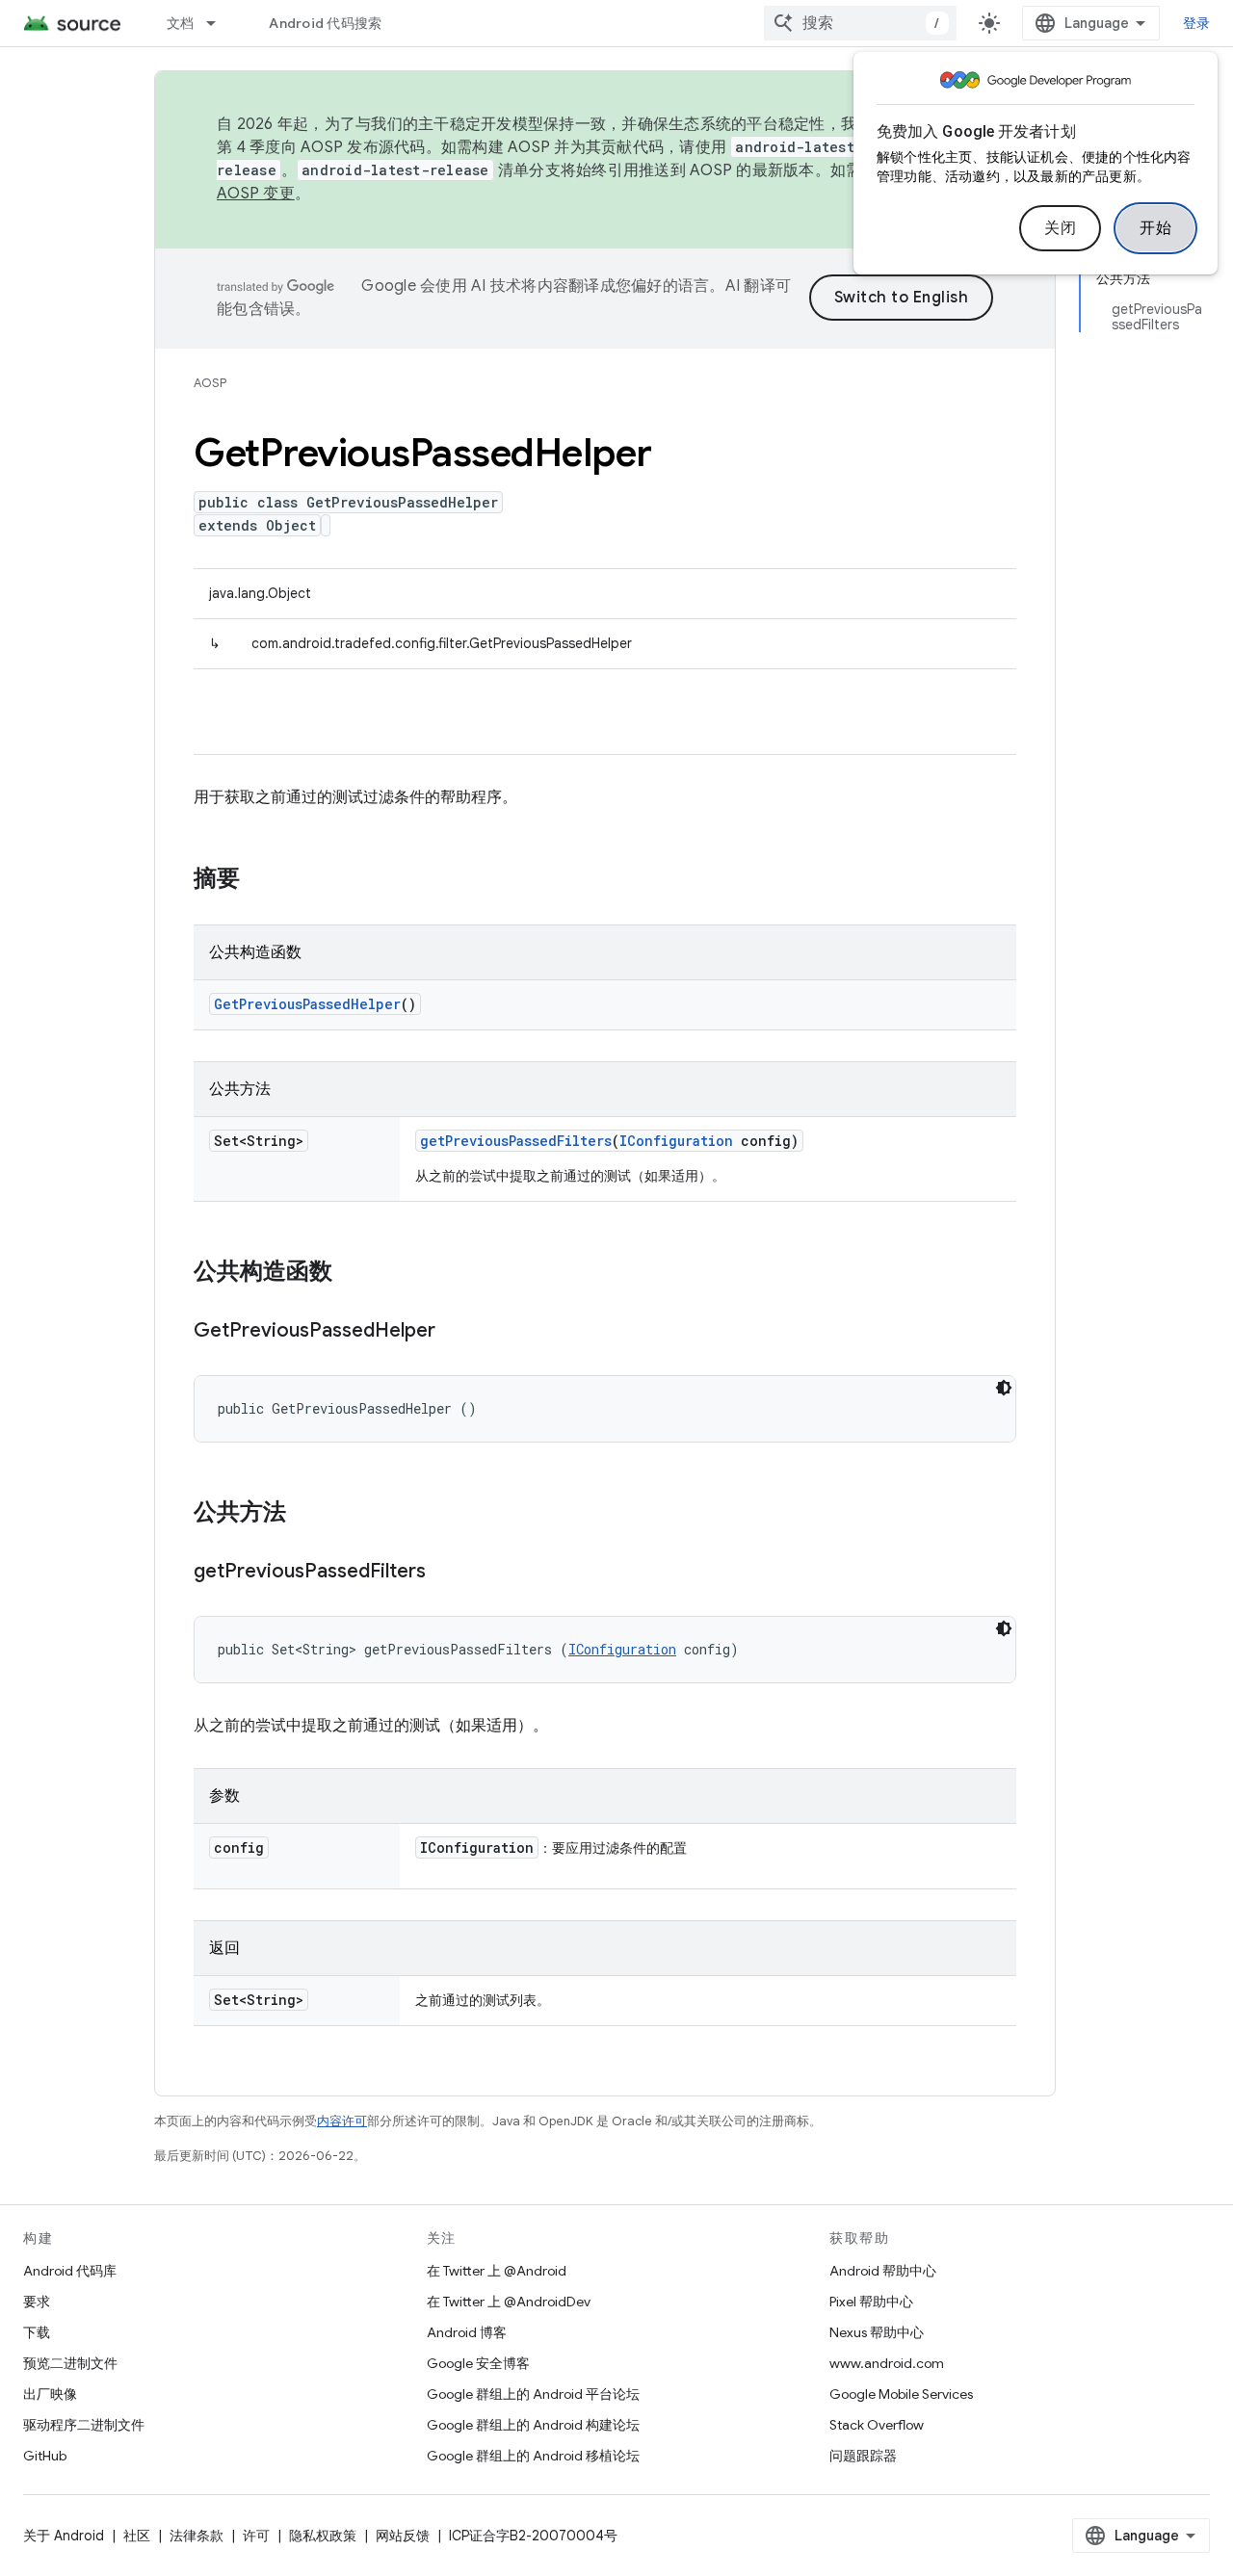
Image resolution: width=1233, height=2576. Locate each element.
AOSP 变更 (256, 194)
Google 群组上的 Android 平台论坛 (533, 2394)
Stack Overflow (877, 2425)
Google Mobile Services (901, 2394)
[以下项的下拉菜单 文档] (220, 23)
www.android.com (887, 2363)
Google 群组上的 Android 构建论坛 (533, 2425)
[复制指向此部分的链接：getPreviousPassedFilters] (445, 1573)
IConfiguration (676, 1141)
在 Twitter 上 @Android (497, 2271)
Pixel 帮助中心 (871, 2302)
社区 (137, 2536)
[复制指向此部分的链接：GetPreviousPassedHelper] (455, 1332)
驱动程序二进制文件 (84, 2425)
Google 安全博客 (478, 2363)
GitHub (45, 2456)
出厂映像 (50, 2394)
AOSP (210, 383)
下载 (37, 2332)
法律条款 (197, 2536)
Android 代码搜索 (325, 23)
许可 (256, 2536)
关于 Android (64, 2536)
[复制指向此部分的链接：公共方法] (305, 1514)
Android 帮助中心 (883, 2271)
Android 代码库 (70, 2271)
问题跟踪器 (863, 2456)
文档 (181, 23)
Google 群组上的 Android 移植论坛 (533, 2456)
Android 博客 (467, 2332)
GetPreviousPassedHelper (307, 1004)
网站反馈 (403, 2536)
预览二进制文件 (70, 2363)
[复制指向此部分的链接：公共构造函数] (352, 1273)
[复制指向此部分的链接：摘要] (259, 880)
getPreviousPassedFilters (516, 1141)
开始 (1155, 228)
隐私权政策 (323, 2536)
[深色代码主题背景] (1004, 1388)
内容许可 (342, 2121)
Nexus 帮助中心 (877, 2332)
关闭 (1060, 228)
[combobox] (860, 23)
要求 (37, 2302)
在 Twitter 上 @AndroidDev (509, 2302)
